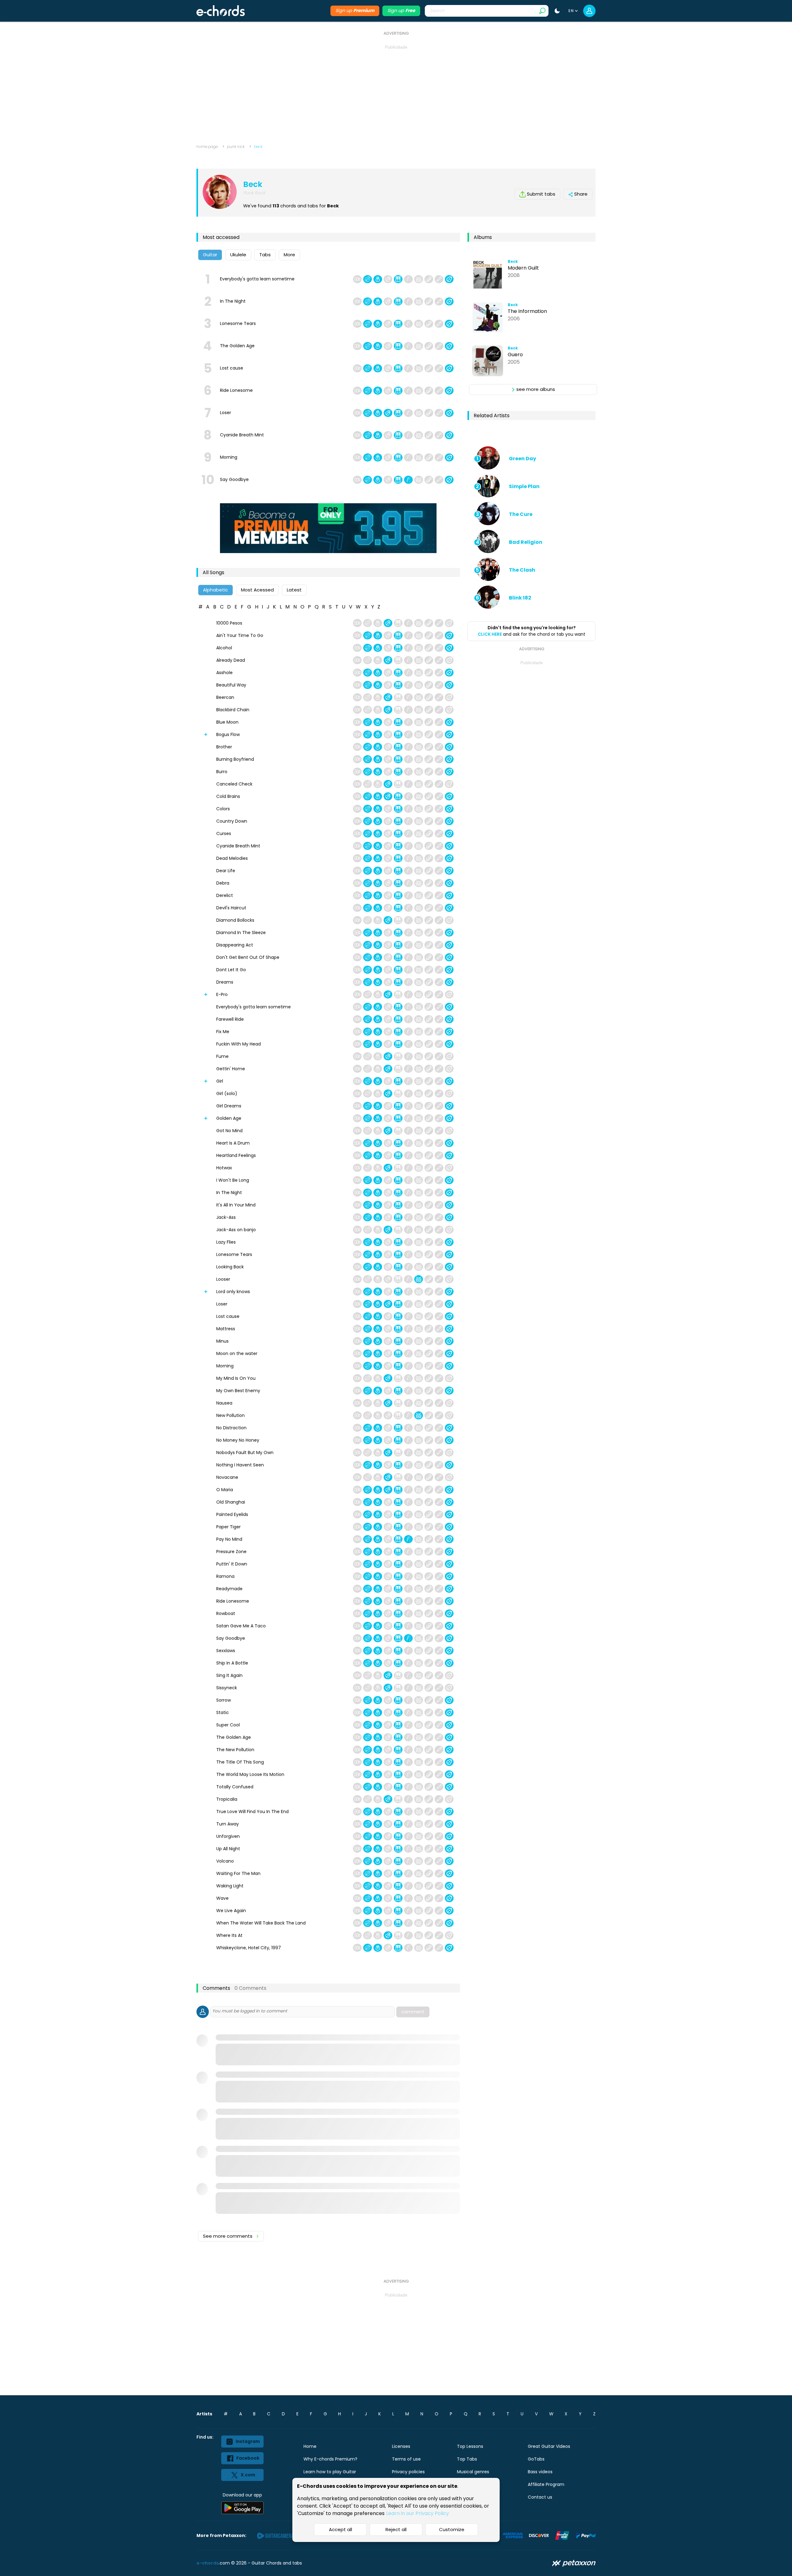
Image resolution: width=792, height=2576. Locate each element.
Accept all (340, 2529)
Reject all (396, 2529)
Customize (452, 2529)
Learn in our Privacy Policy (418, 2513)
